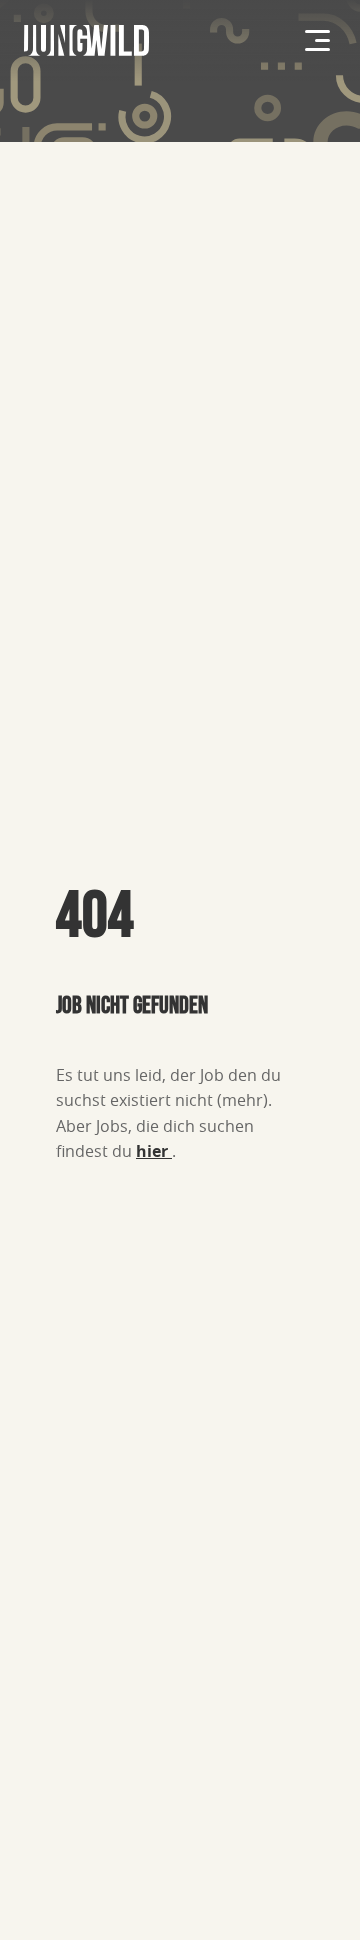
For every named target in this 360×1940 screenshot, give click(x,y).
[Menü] (317, 40)
